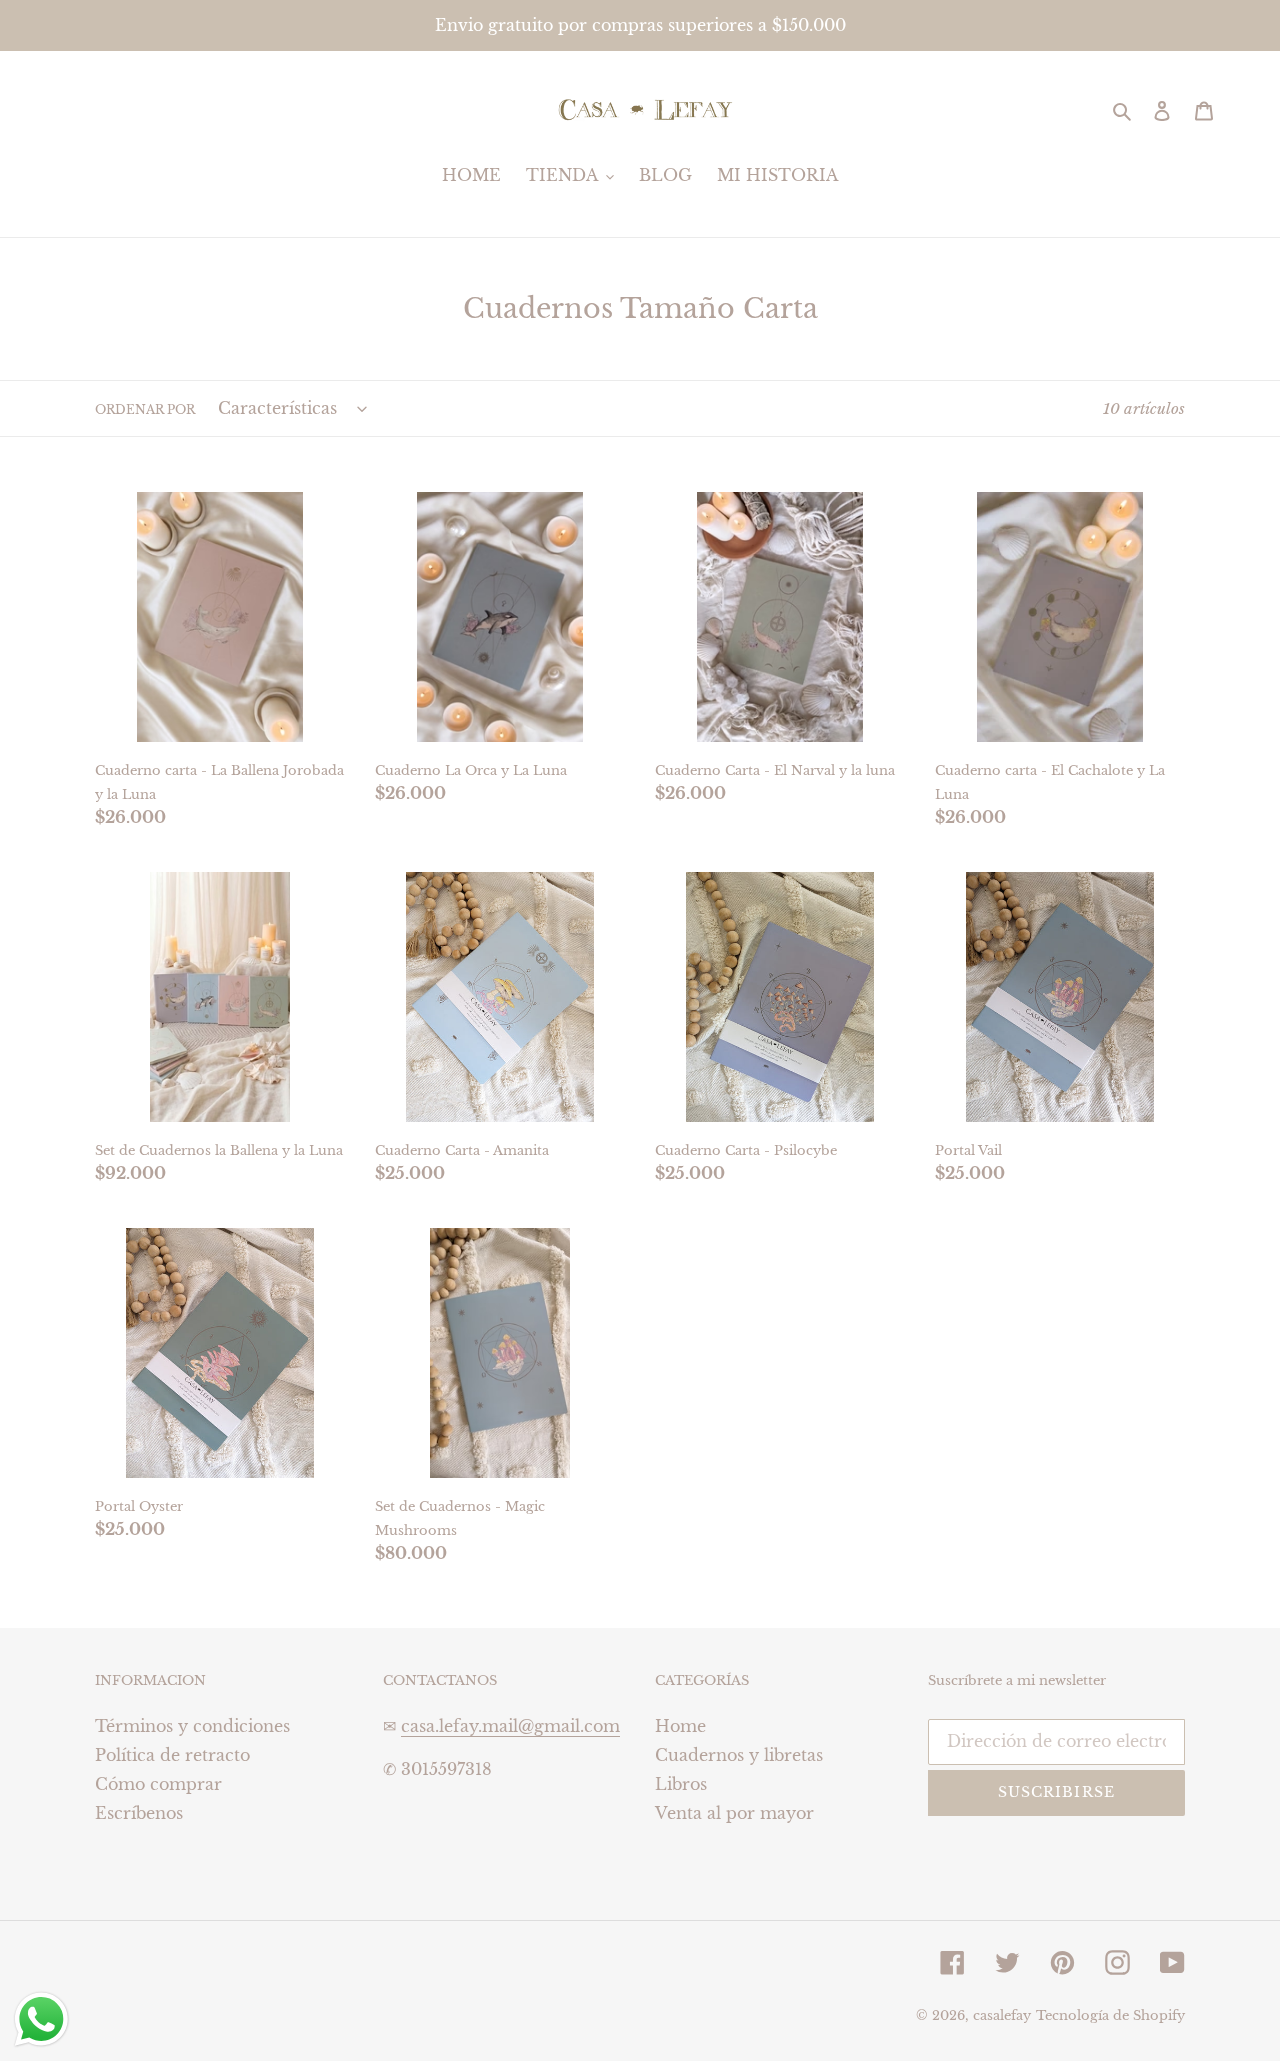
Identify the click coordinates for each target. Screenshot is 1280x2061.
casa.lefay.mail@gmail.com (510, 1726)
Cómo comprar (158, 1784)
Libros (681, 1784)
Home (680, 1726)
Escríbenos (139, 1813)
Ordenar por (145, 409)
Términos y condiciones (192, 1726)
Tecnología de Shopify (1110, 2015)
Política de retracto (172, 1755)
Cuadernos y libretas (739, 1755)
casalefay (1002, 2015)
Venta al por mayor (734, 1813)
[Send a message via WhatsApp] (41, 2019)
